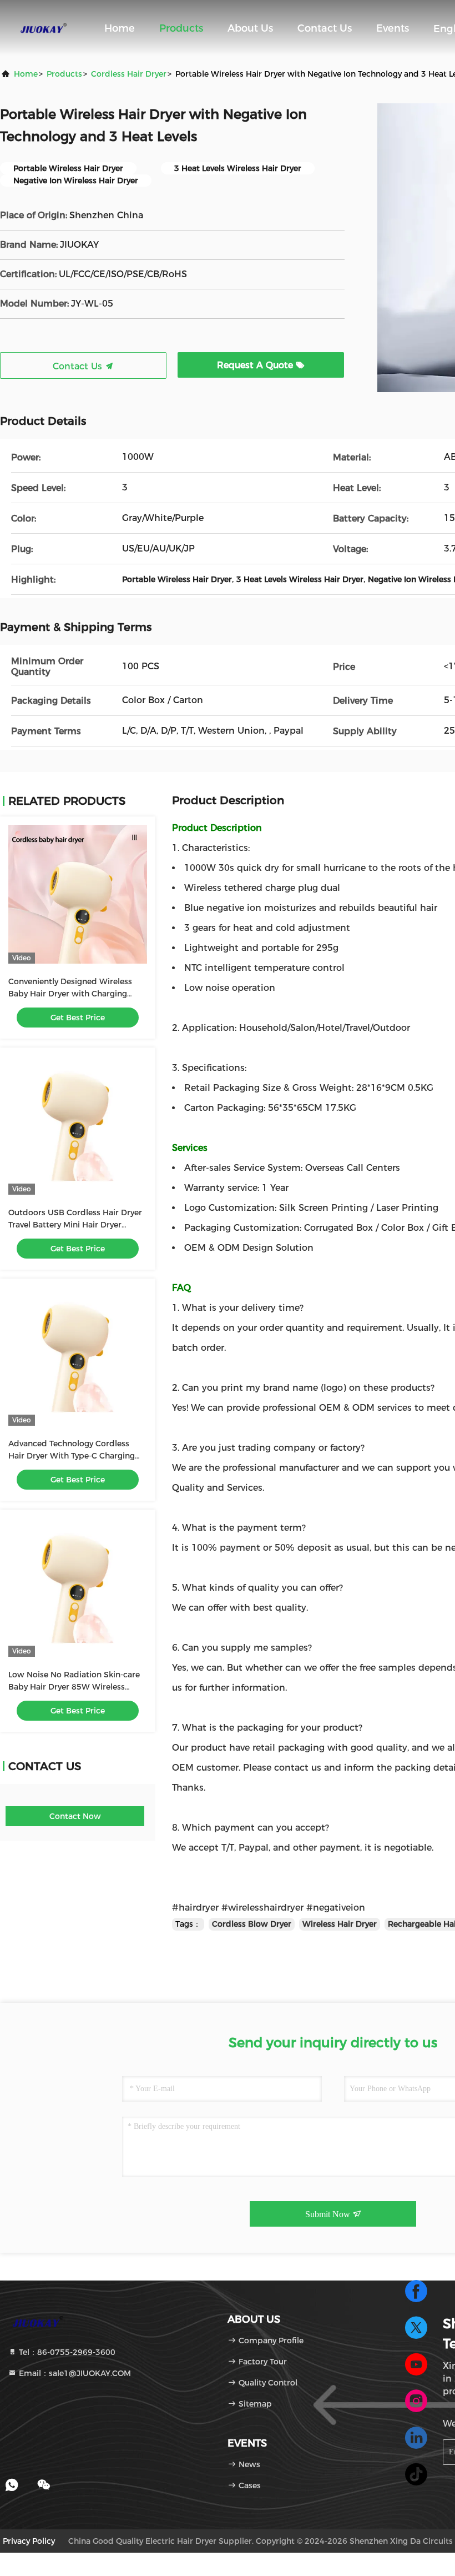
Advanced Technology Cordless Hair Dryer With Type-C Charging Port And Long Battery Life (72, 1456)
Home (120, 28)
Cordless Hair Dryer (129, 74)
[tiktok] (416, 2474)
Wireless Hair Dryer (340, 1924)
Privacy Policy (29, 2541)
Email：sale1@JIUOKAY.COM (74, 2373)
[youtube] (416, 2364)
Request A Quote (256, 365)
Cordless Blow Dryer (252, 1924)
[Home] (44, 28)
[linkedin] (416, 2438)
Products (181, 28)
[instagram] (416, 2401)
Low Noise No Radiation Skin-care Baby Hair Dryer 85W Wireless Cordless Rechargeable (74, 1687)
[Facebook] (416, 2291)
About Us (250, 28)
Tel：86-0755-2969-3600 (66, 2352)
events (393, 28)
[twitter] (416, 2328)
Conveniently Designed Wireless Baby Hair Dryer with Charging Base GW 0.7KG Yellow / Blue (70, 994)
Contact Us (325, 28)
